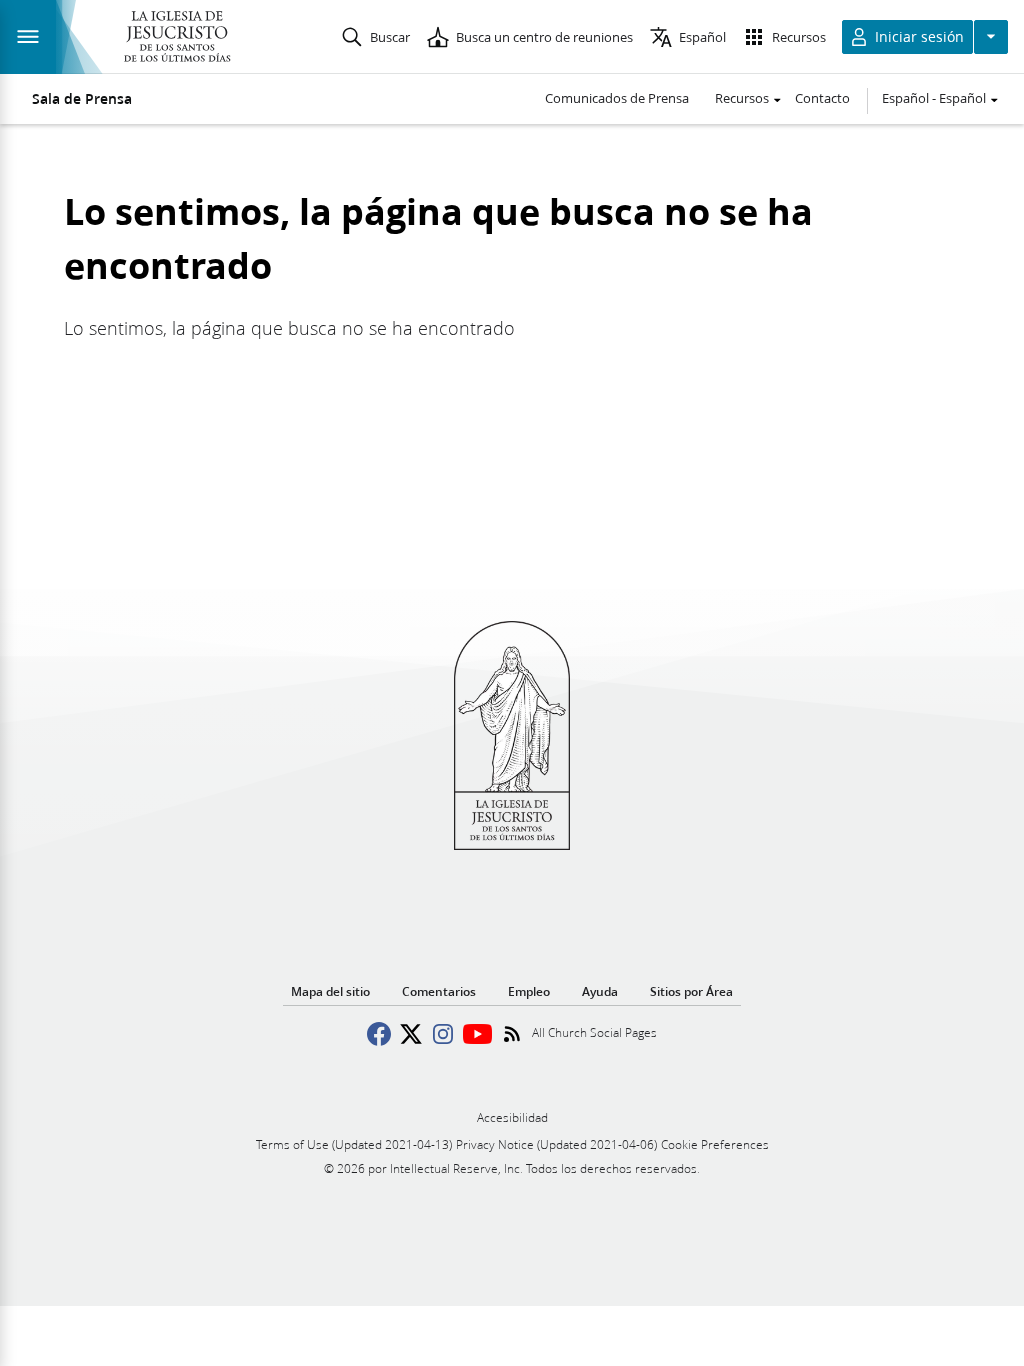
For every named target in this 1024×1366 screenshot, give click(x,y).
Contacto (822, 98)
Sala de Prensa (82, 99)
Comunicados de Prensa (617, 98)
